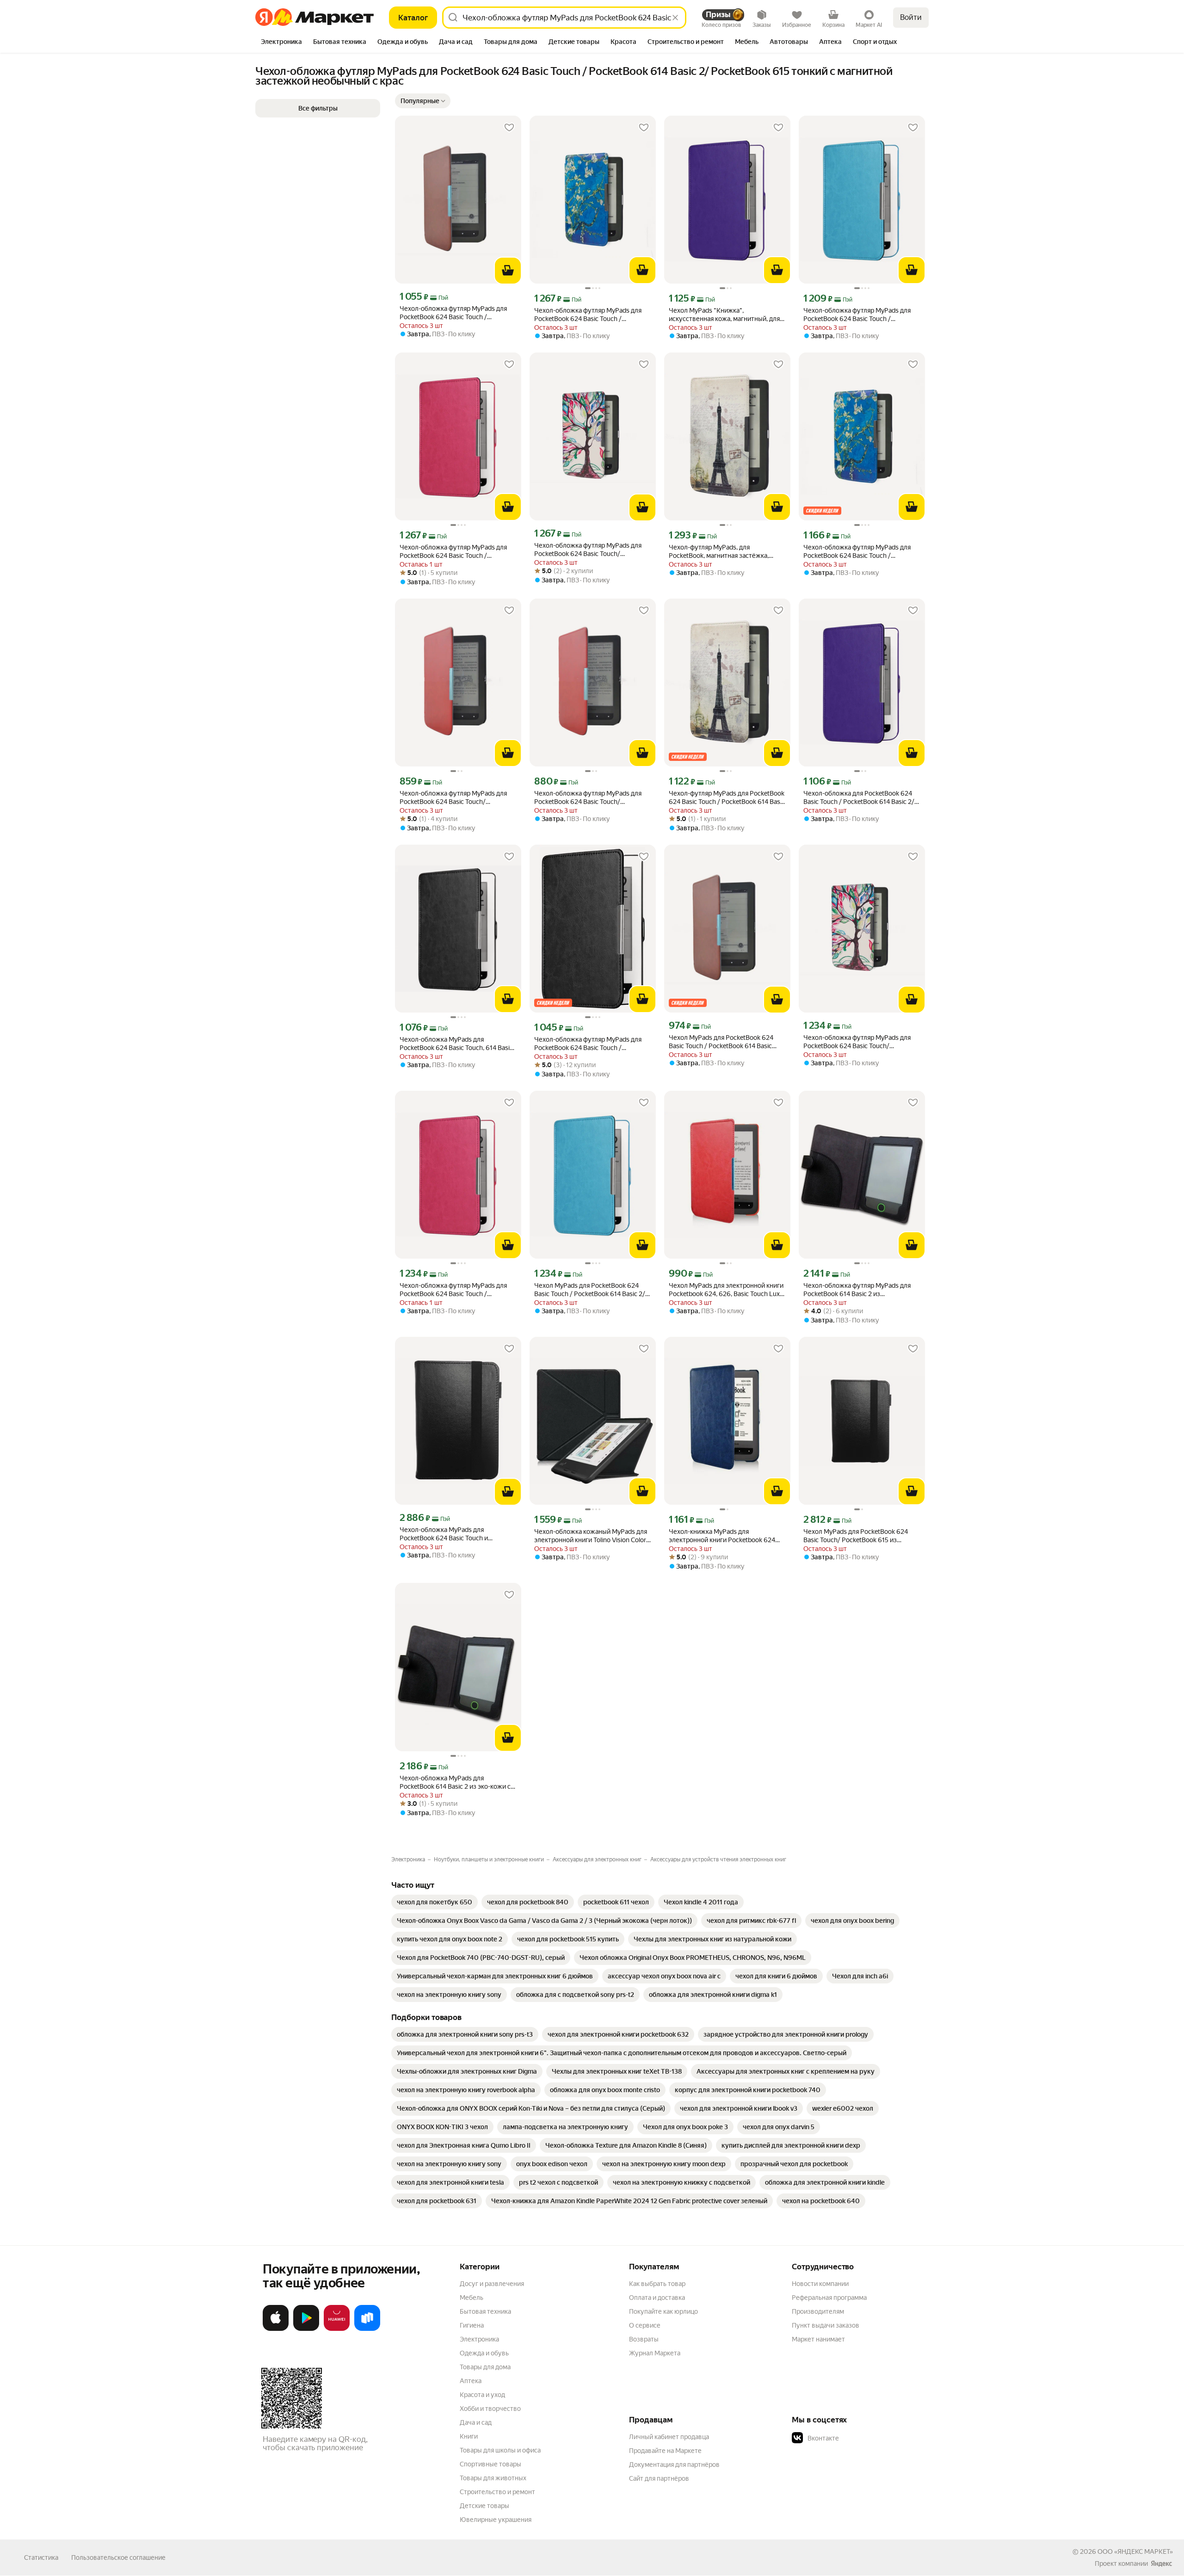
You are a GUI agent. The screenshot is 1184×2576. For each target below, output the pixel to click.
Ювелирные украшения (496, 2520)
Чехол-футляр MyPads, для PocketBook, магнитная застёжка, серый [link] (719, 552)
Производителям (818, 2311)
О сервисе (645, 2325)
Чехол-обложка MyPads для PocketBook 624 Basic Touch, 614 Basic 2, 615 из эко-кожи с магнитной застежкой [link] (456, 1044)
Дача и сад (476, 2422)
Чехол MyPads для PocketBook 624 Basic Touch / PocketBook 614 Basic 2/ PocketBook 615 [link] (590, 1290)
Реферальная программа (829, 2298)
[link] (435, 1902)
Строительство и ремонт (497, 2492)
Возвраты (644, 2339)
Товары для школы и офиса (500, 2450)
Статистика (41, 2557)
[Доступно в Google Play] (306, 2329)
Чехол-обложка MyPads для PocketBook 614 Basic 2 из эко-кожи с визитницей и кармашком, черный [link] (455, 1782)
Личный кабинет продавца (669, 2437)
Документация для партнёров (674, 2465)
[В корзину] (508, 271)
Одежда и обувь (484, 2353)
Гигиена (472, 2325)
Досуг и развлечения (492, 2284)
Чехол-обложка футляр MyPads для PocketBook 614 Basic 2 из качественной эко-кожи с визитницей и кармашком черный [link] (860, 1290)
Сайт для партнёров (659, 2478)
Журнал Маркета (655, 2353)
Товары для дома (485, 2367)
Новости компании (820, 2284)
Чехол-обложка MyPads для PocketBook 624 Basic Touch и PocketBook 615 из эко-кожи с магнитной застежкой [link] (444, 1534)
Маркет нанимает (818, 2339)
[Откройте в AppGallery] (337, 2329)
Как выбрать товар (657, 2284)
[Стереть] (675, 18)
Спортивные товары (490, 2464)
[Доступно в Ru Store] (367, 2329)
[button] (423, 101)
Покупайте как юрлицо (663, 2311)
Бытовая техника (485, 2311)
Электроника (479, 2339)
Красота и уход (482, 2395)
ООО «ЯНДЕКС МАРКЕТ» (1135, 2551)
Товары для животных (493, 2478)
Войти (911, 17)
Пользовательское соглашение (118, 2557)
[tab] (281, 43)
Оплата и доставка (657, 2298)
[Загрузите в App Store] (276, 2329)
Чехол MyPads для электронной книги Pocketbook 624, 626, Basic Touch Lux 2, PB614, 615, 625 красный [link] (726, 1290)
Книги (469, 2436)
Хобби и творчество (490, 2409)
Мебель (472, 2298)
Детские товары (484, 2506)
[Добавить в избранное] (509, 128)
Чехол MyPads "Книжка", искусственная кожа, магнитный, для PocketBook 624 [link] (724, 315)
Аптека (471, 2381)
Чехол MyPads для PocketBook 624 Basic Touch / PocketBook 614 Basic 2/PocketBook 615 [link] (721, 1042)
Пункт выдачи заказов (826, 2325)
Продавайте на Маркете (665, 2451)
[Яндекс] (1161, 2564)
